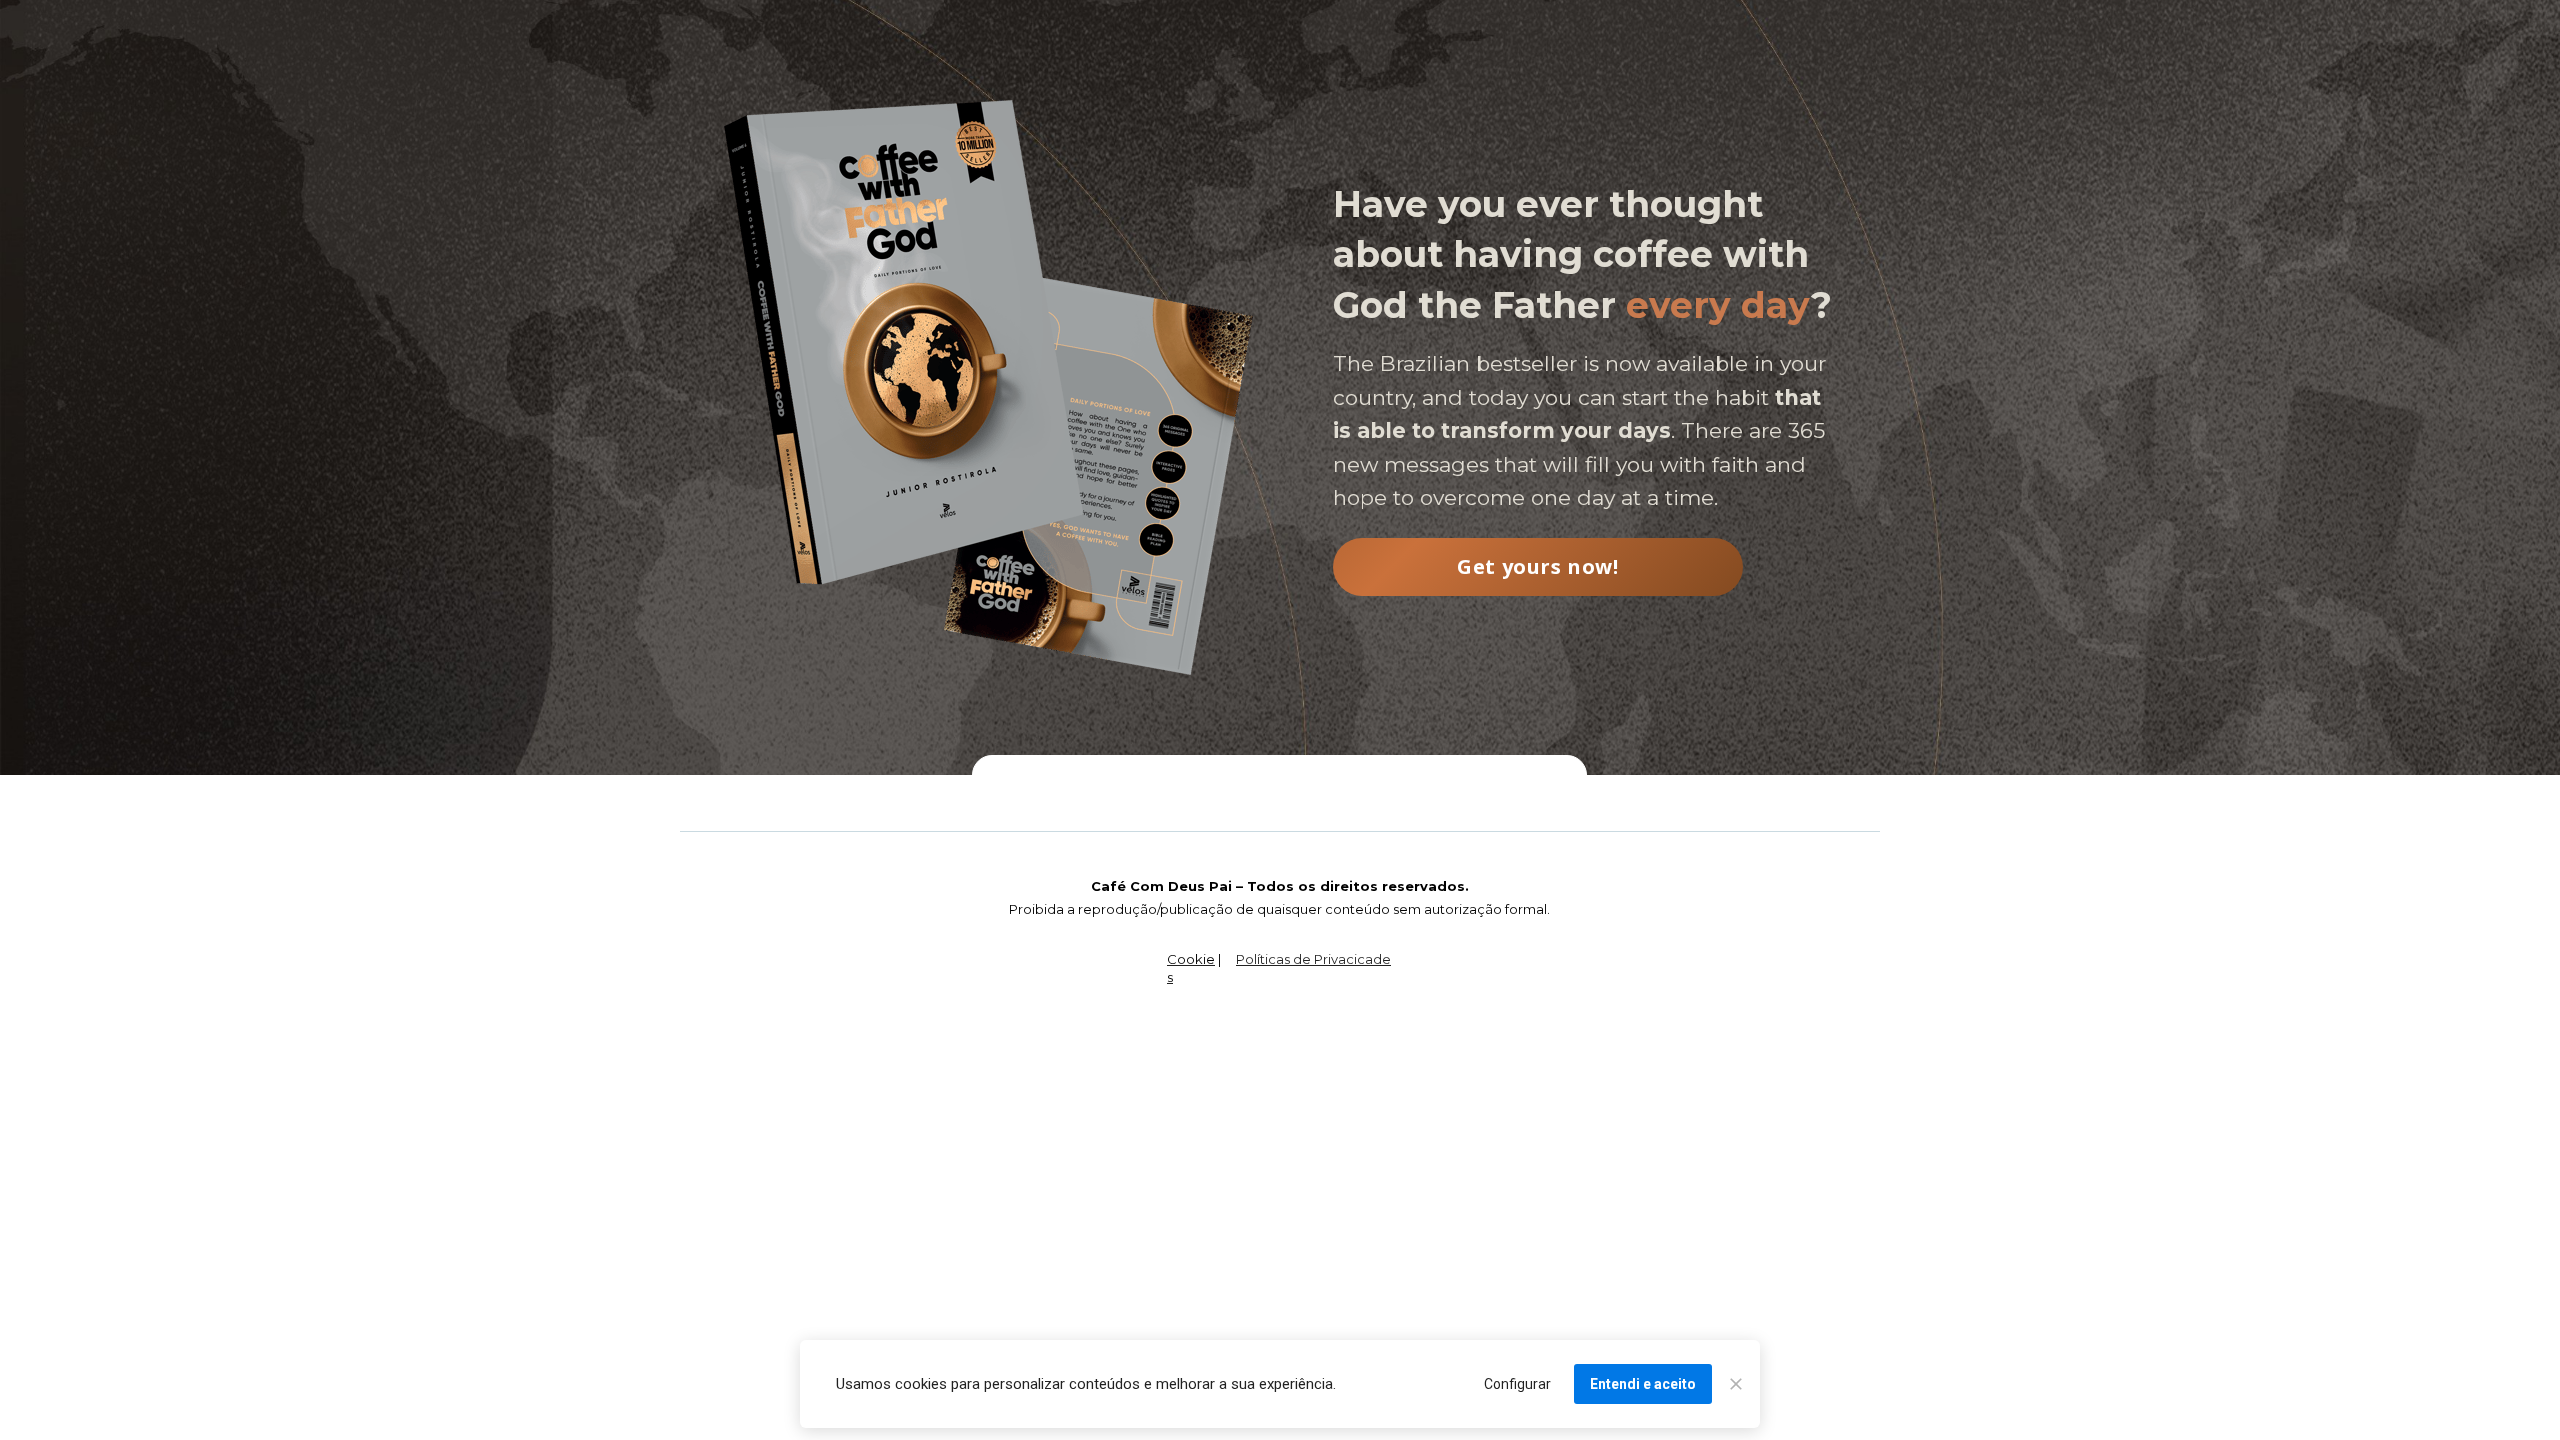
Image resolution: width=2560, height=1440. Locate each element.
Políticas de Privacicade (1313, 959)
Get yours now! (1537, 566)
